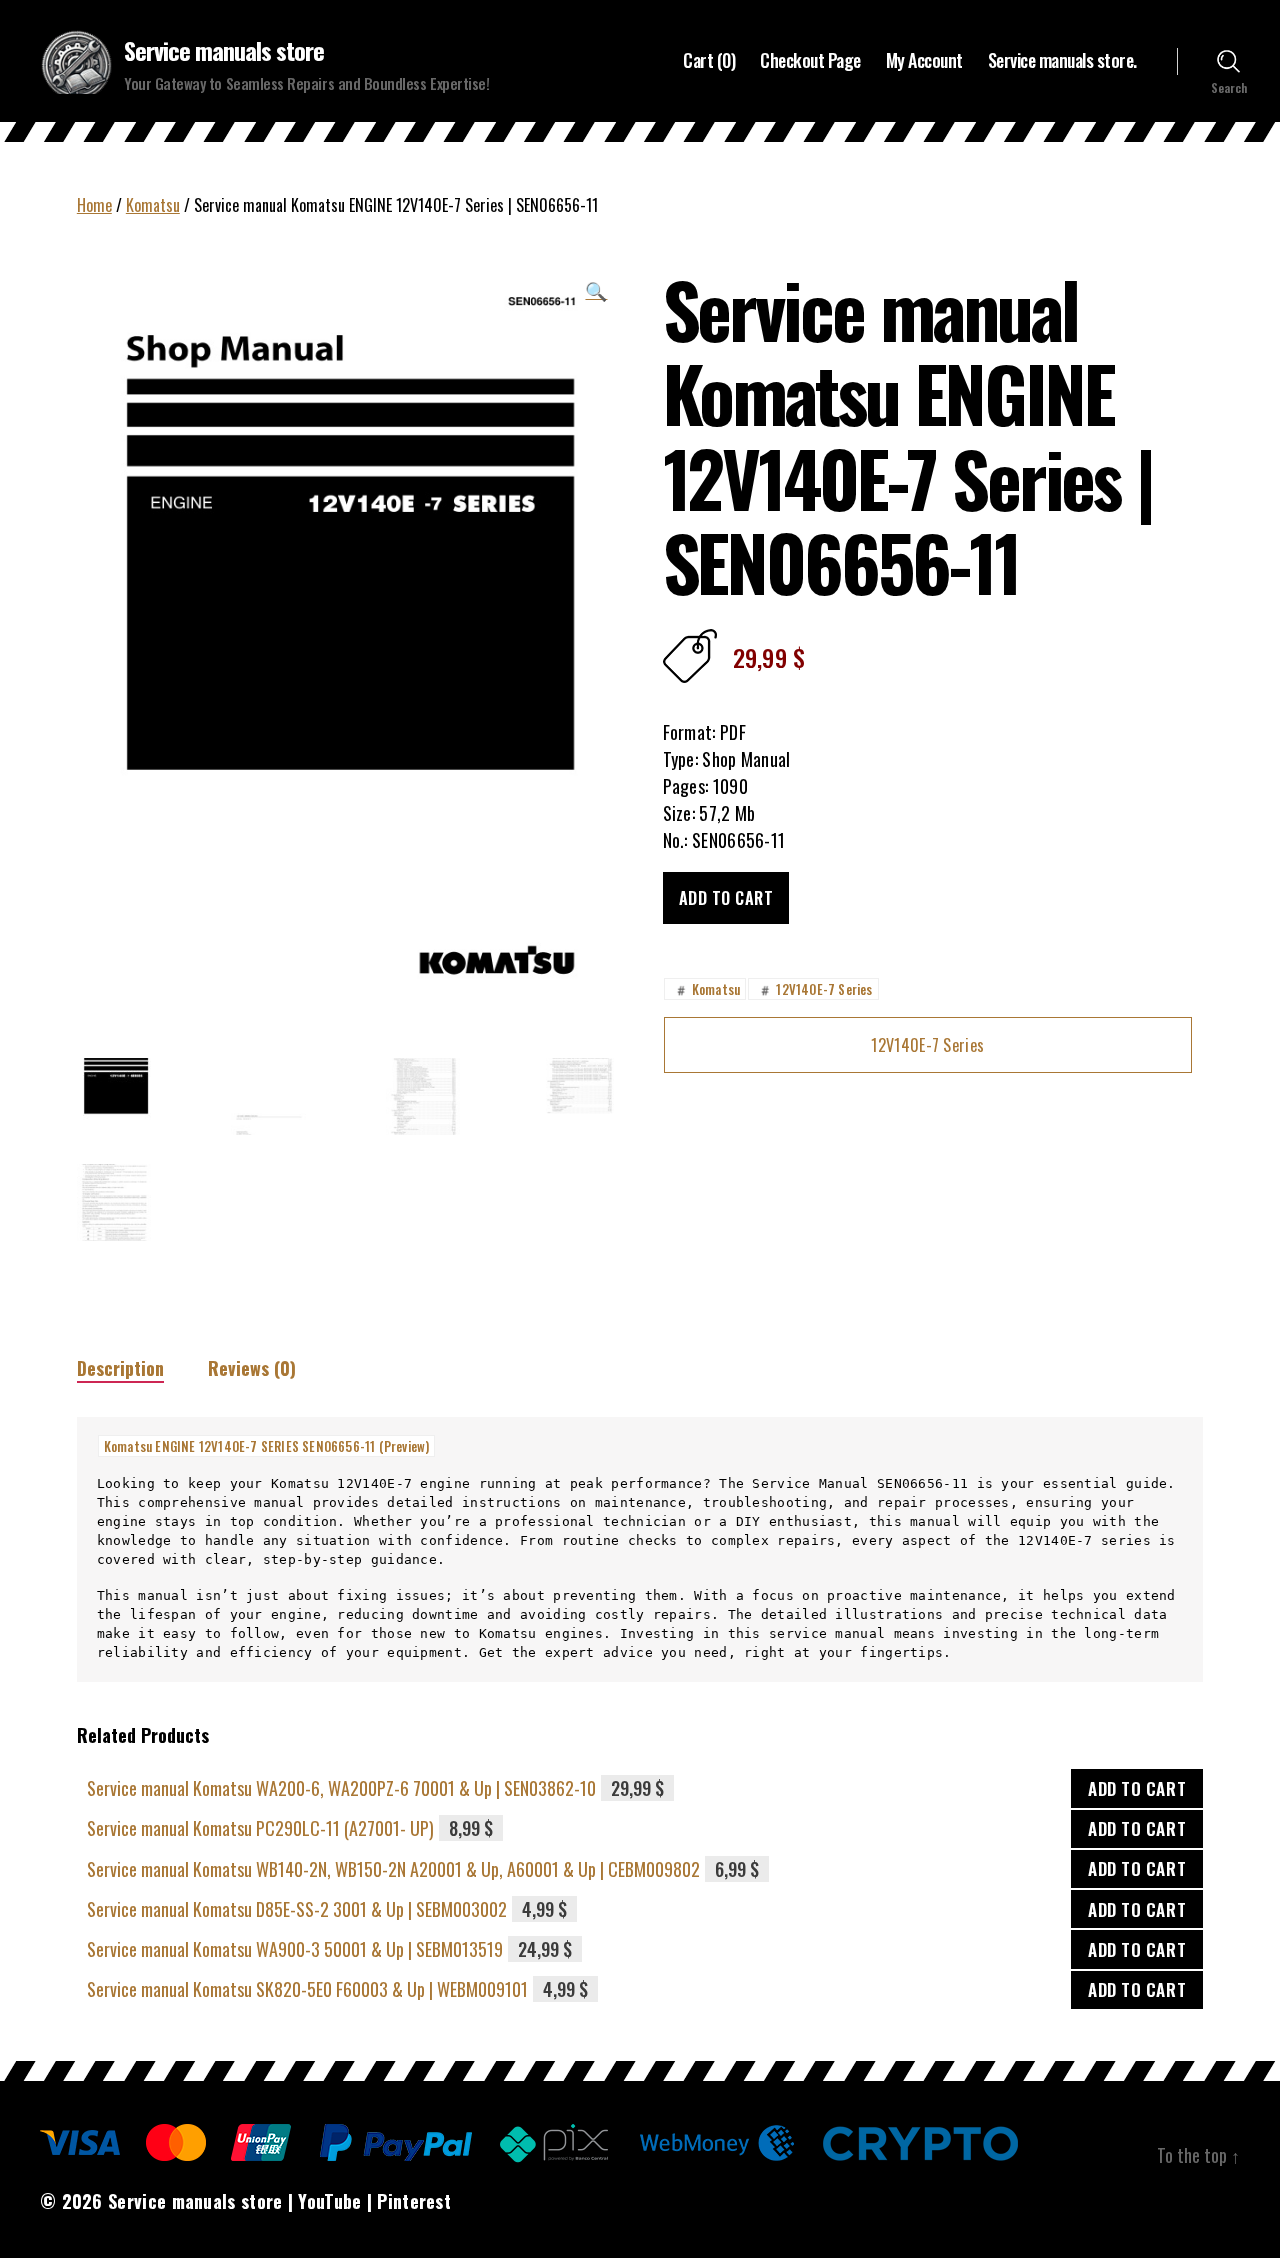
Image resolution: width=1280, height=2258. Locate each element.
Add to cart (726, 898)
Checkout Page (810, 61)
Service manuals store (224, 50)
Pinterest (414, 2201)
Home (94, 205)
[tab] (120, 1368)
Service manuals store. (1062, 61)
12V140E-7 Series (814, 989)
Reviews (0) (252, 1368)
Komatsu (153, 205)
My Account (924, 61)
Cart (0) (709, 61)
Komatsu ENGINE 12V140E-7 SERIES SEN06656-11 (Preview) (267, 1446)
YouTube (329, 2201)
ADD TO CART (1137, 1788)
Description (120, 1368)
